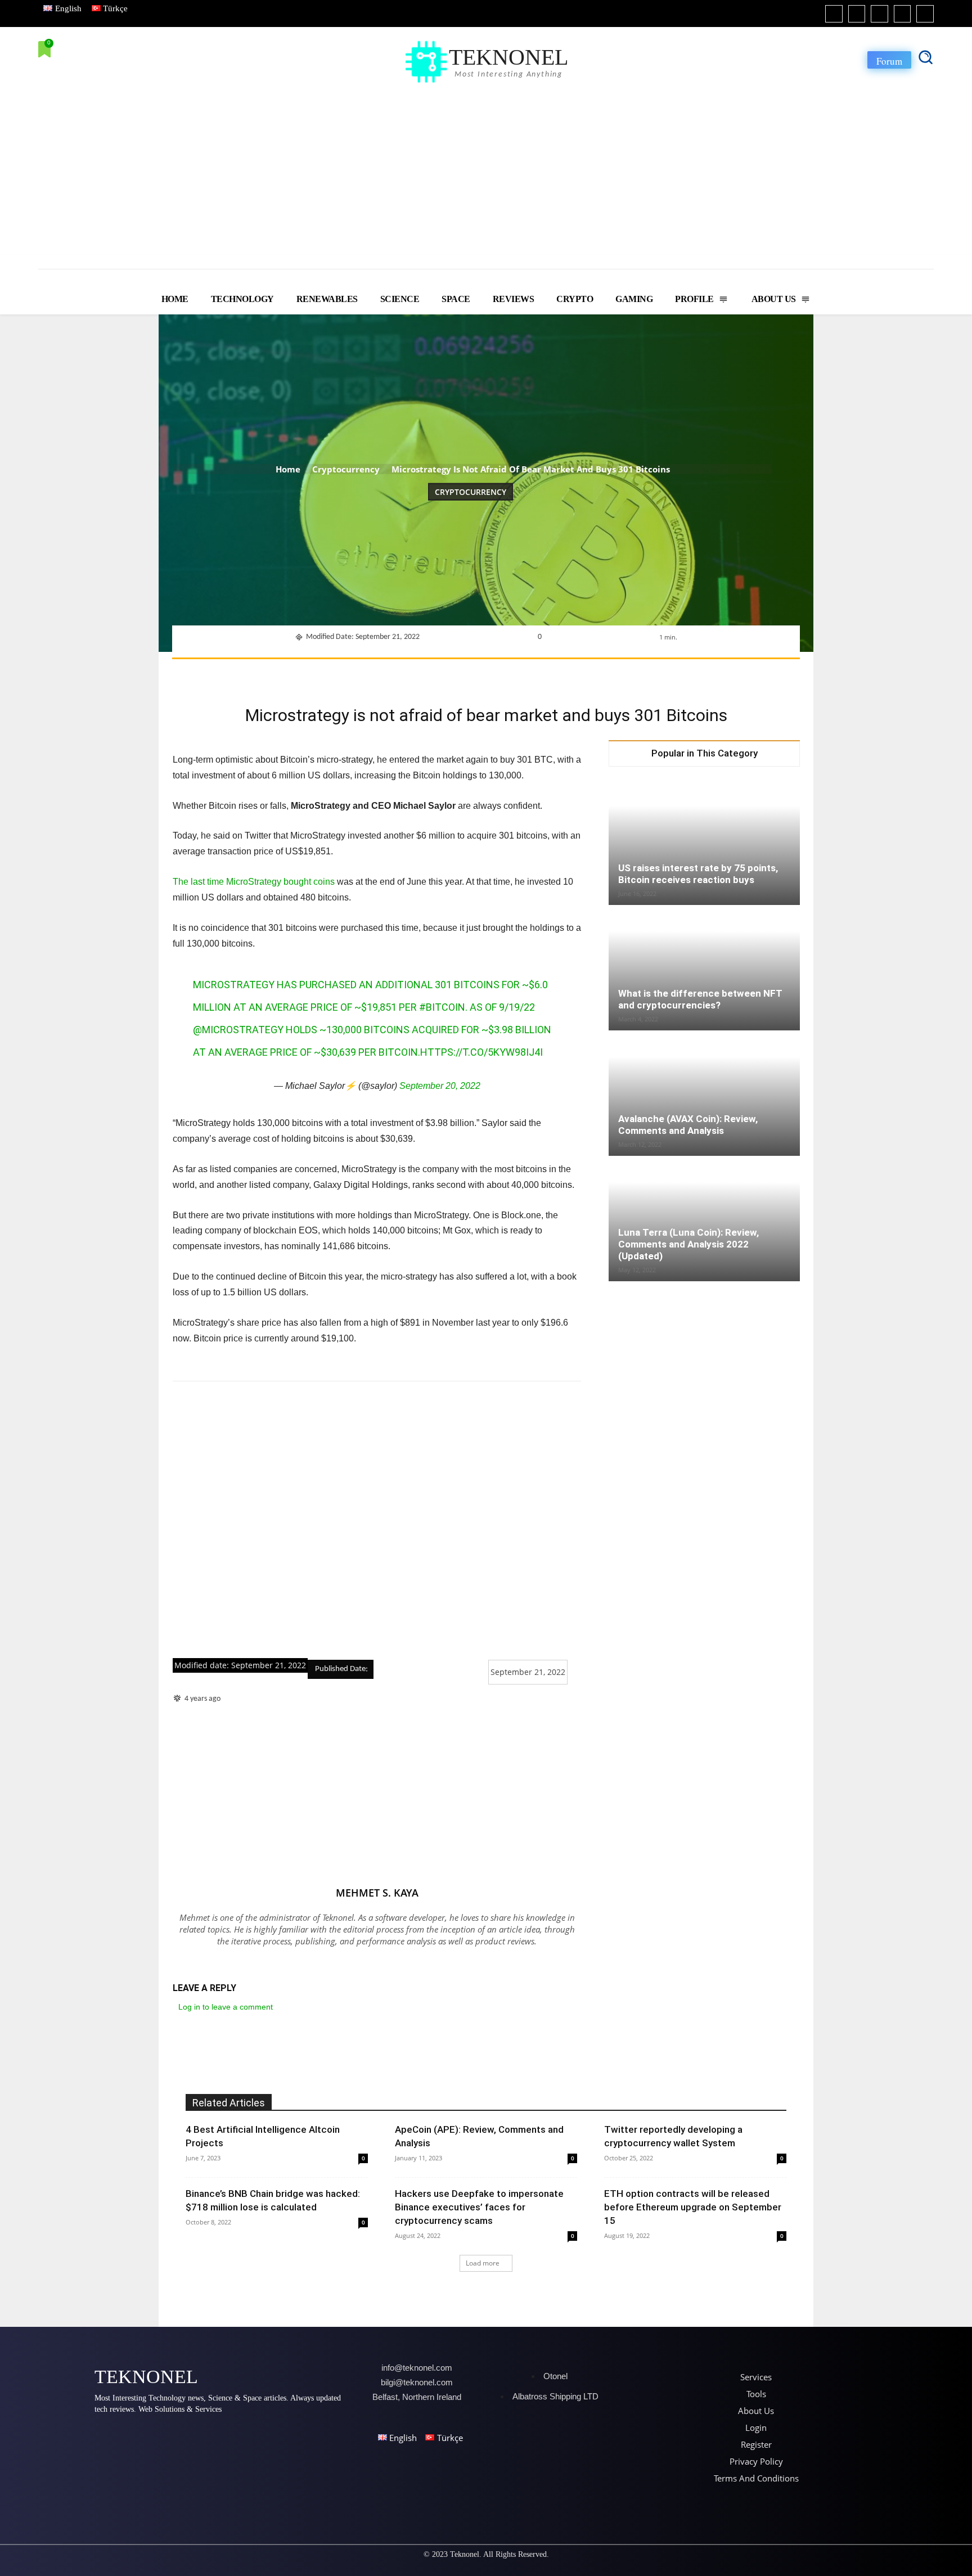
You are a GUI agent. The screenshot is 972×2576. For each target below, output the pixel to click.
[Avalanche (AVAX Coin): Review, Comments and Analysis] (704, 1094)
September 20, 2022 (440, 1086)
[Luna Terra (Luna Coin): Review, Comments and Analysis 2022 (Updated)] (704, 1217)
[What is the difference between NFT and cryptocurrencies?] (704, 969)
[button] (925, 57)
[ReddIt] (532, 673)
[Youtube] (925, 14)
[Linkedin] (879, 14)
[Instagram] (857, 14)
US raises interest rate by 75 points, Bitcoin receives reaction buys (698, 874)
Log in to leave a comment (226, 2007)
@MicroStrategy (238, 1030)
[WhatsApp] (480, 673)
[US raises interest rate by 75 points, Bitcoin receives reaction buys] (704, 840)
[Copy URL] (609, 673)
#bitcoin (442, 1007)
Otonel (555, 2376)
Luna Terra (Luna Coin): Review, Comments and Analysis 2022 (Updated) (688, 1244)
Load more (483, 2263)
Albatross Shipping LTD (555, 2396)
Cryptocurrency (346, 469)
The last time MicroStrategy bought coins (254, 882)
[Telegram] (583, 673)
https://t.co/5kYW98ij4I (481, 1052)
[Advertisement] (486, 170)
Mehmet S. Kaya (377, 1893)
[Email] (557, 673)
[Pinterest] (454, 673)
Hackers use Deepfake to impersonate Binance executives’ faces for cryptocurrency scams (479, 2207)
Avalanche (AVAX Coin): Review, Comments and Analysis (688, 1125)
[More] (636, 673)
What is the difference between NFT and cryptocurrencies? (700, 999)
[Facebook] (834, 14)
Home (288, 469)
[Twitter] (903, 14)
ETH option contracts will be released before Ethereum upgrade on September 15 (693, 2207)
